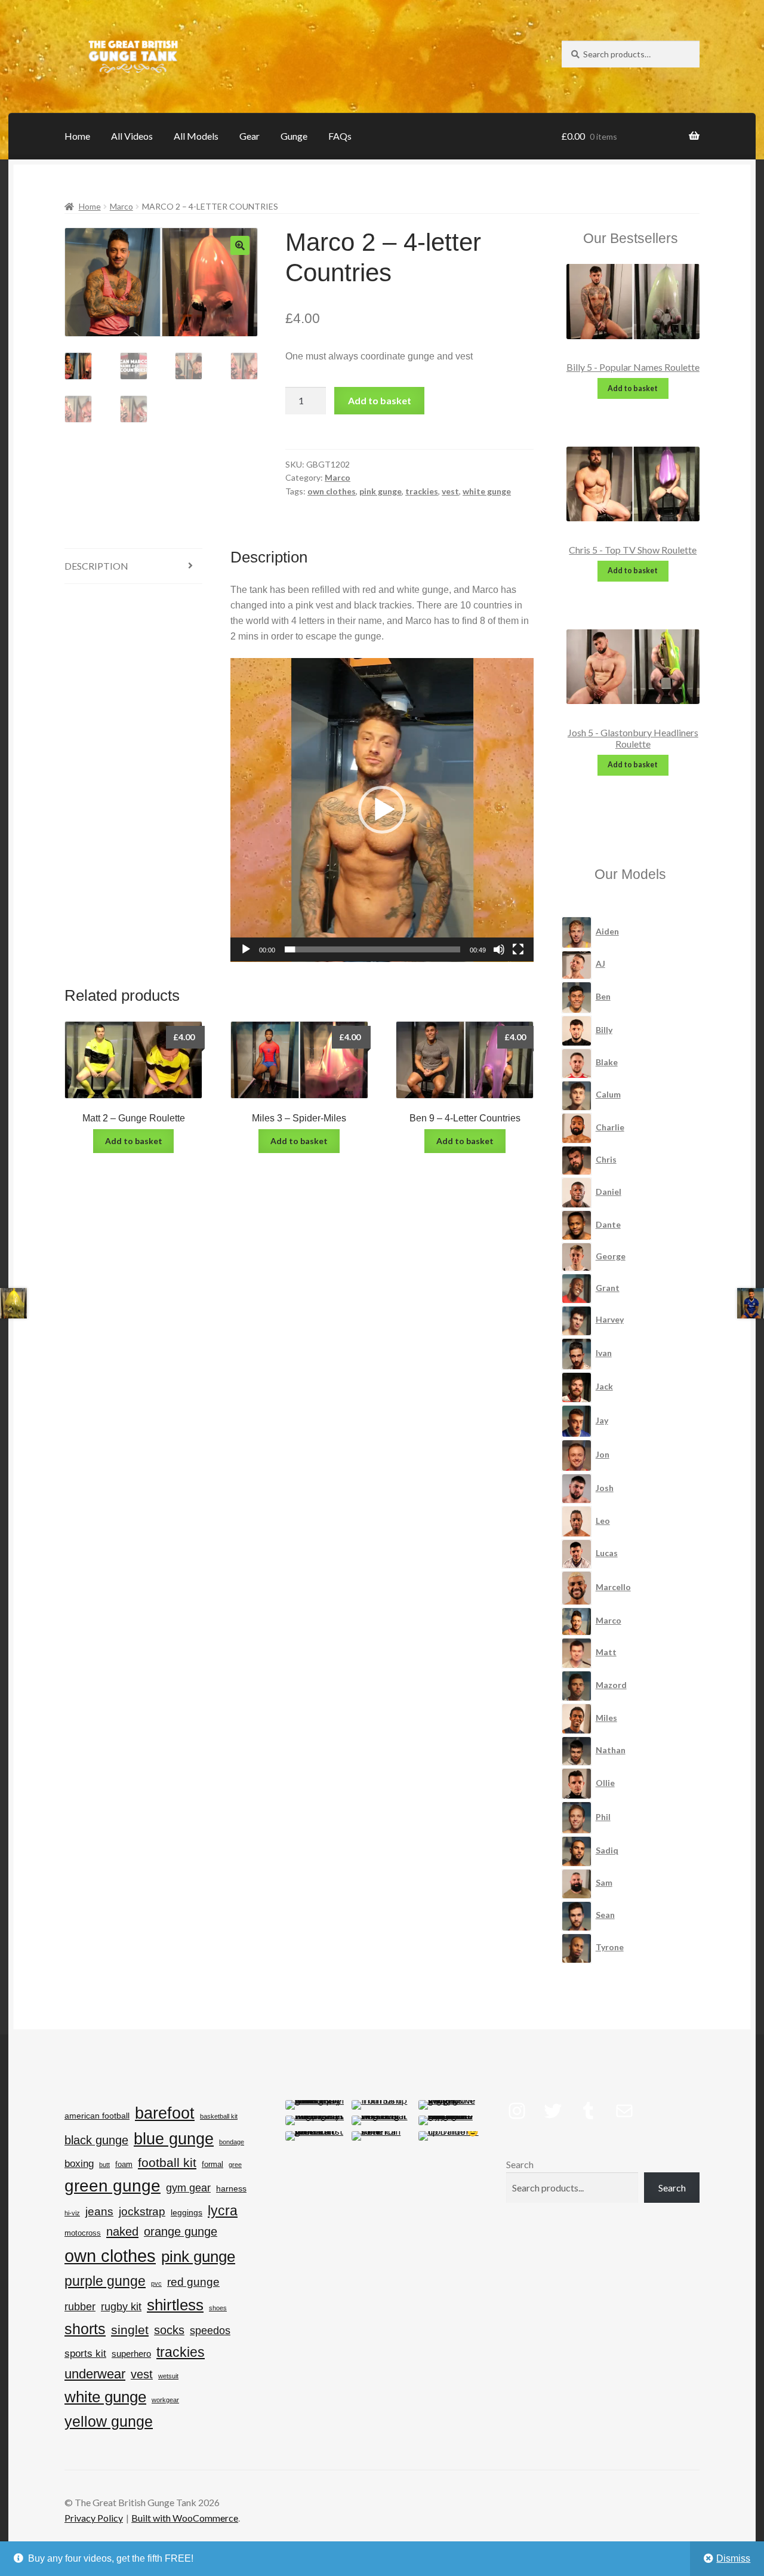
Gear (249, 136)
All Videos (132, 136)
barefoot (165, 2113)
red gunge (193, 2282)
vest (450, 491)
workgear (165, 2400)
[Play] (246, 949)
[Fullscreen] (518, 949)
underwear (95, 2374)
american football (97, 2116)
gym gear (188, 2188)
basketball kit (219, 2116)
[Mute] (499, 949)
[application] (382, 810)
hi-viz (72, 2213)
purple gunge (105, 2281)
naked (122, 2231)
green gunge (113, 2186)
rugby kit (121, 2307)
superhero (131, 2354)
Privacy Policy (94, 2518)
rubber (80, 2307)
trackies (422, 491)
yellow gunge (109, 2421)
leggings (187, 2212)
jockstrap (142, 2211)
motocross (83, 2233)
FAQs (340, 136)
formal (212, 2164)
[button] (240, 245)
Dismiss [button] (733, 2558)
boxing (79, 2164)
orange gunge (181, 2231)
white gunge (487, 491)
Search (520, 2164)
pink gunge (381, 491)
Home (77, 136)
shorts (85, 2329)
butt (104, 2165)
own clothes (332, 491)
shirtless (175, 2305)
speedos (210, 2331)
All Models (196, 136)
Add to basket (380, 400)
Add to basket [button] (134, 1141)
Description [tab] (96, 566)
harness (231, 2188)
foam (124, 2164)
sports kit (85, 2354)
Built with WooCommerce (185, 2518)
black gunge (96, 2140)
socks (169, 2330)
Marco (121, 206)
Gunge (294, 136)
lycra (223, 2211)
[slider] (373, 949)
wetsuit (168, 2376)
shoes (218, 2308)
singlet (130, 2330)
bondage (232, 2142)
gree (235, 2165)
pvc (156, 2283)
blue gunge (174, 2139)
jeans (99, 2211)
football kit (167, 2163)
